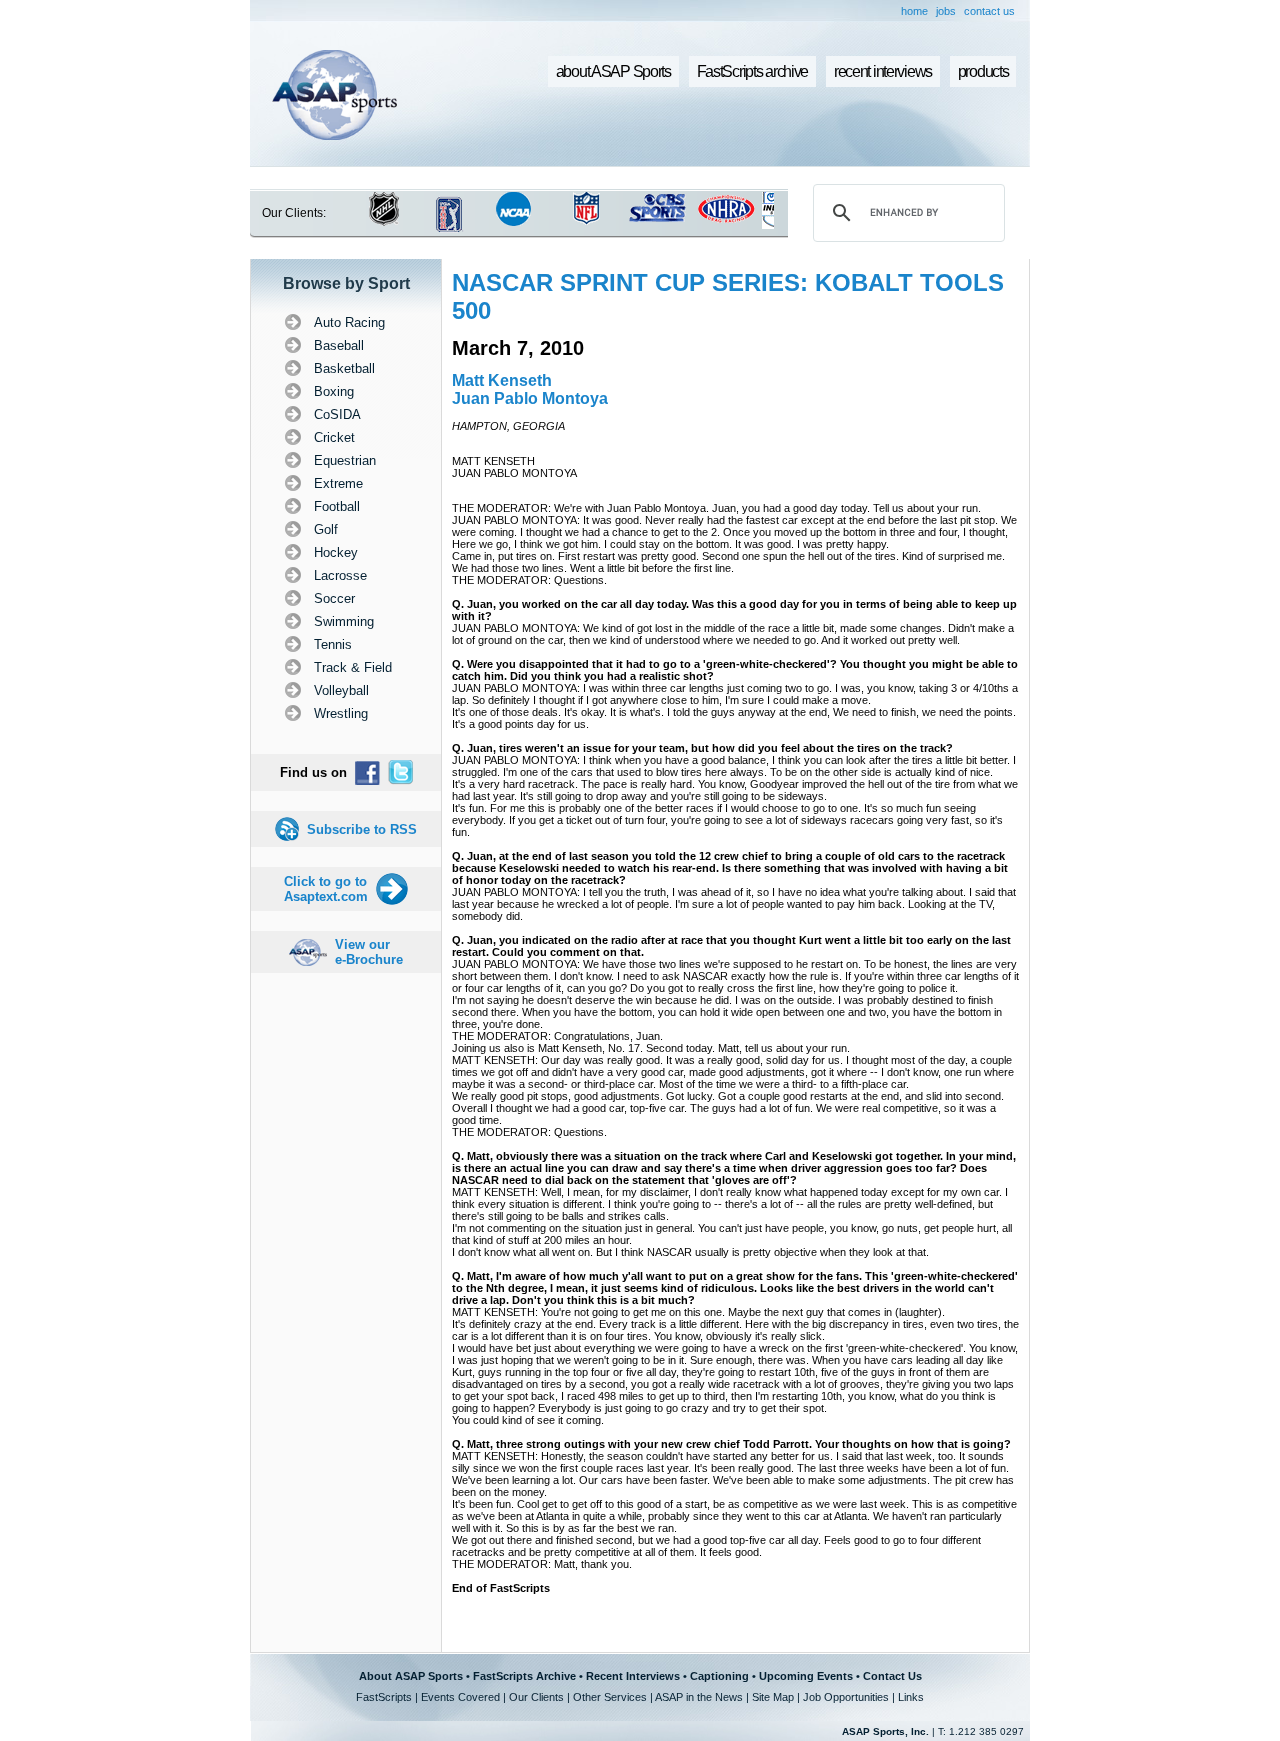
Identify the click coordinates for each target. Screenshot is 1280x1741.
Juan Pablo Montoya (530, 398)
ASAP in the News (699, 1697)
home (914, 11)
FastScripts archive (753, 71)
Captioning (719, 1676)
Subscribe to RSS (362, 829)
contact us (989, 11)
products (983, 71)
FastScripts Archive (524, 1676)
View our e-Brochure (369, 952)
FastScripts (384, 1697)
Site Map (773, 1697)
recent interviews (883, 71)
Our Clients (536, 1697)
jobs (946, 11)
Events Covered (460, 1697)
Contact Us (892, 1676)
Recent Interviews (633, 1676)
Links (911, 1697)
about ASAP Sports (613, 71)
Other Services (610, 1697)
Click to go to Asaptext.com (326, 889)
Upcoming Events (806, 1676)
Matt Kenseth (502, 380)
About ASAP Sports (411, 1676)
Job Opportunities (846, 1697)
